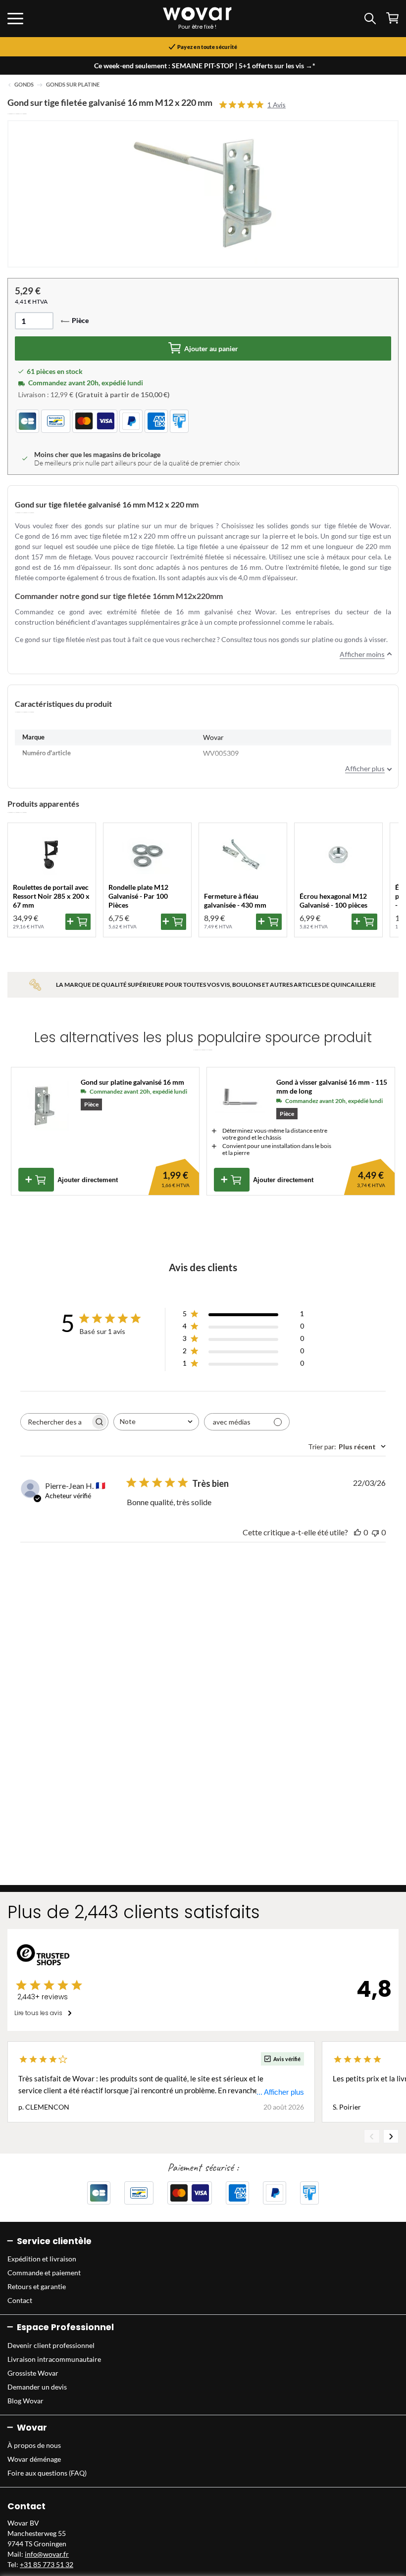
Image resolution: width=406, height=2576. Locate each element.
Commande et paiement (44, 2273)
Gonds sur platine (73, 85)
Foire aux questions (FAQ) (47, 2473)
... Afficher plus (280, 2092)
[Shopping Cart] (392, 18)
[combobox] (156, 1422)
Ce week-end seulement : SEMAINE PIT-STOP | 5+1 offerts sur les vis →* (205, 66)
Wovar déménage (34, 2459)
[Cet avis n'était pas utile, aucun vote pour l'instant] (375, 1532)
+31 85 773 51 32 (47, 2564)
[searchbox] (55, 1422)
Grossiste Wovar (33, 2373)
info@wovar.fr (47, 2554)
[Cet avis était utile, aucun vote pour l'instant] (357, 1532)
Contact (20, 2300)
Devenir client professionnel (51, 2345)
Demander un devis (37, 2387)
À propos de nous (34, 2445)
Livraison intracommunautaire (54, 2359)
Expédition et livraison (42, 2259)
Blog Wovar (25, 2401)
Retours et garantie (37, 2286)
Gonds (24, 85)
